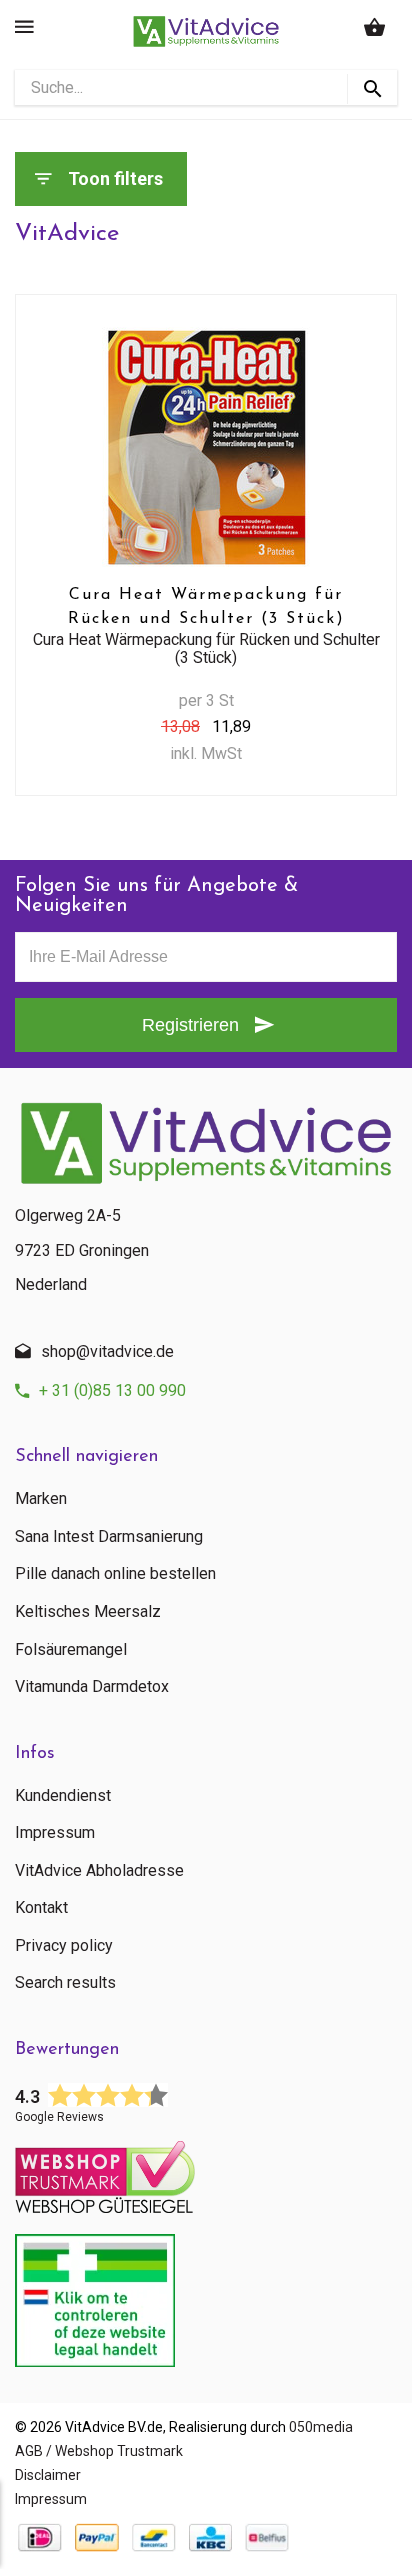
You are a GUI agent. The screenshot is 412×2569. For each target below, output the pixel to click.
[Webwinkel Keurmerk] (206, 2171)
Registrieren (190, 1025)
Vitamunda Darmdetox (92, 1687)
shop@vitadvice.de (107, 1351)
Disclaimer (48, 2475)
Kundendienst (63, 1796)
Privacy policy (64, 1946)
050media (321, 2427)
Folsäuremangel (71, 1650)
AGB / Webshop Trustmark (99, 2451)
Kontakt (41, 1908)
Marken (41, 1499)
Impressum (55, 1833)
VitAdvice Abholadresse (99, 1871)
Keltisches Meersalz (88, 1612)
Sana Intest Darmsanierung (109, 1537)
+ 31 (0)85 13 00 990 (112, 1390)
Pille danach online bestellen (115, 1574)
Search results (65, 1983)
